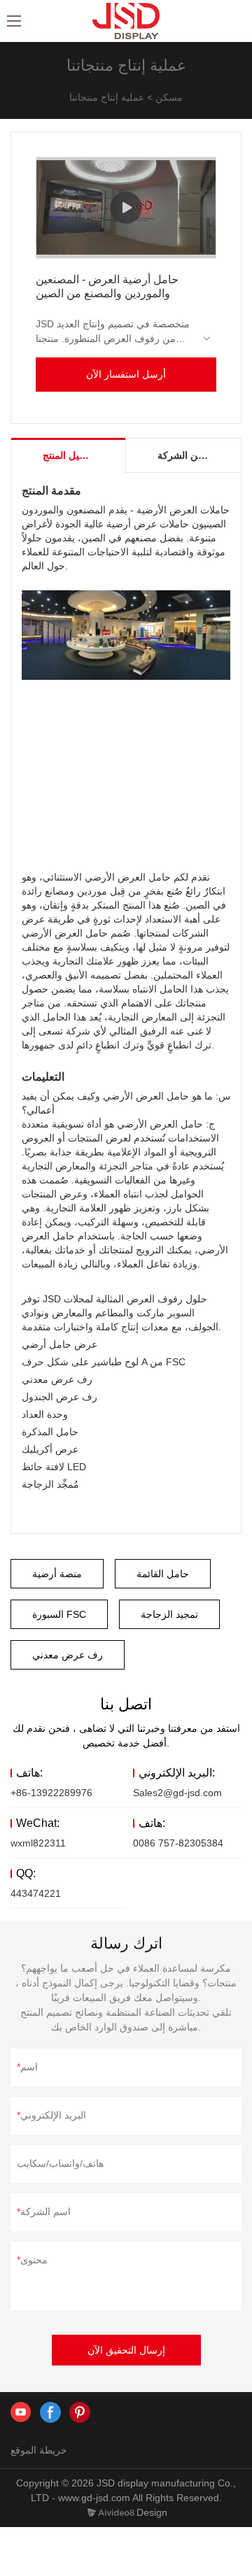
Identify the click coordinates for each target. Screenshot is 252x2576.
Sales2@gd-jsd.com (177, 1793)
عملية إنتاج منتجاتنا (107, 97)
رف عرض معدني (68, 1655)
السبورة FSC (59, 1614)
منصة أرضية (57, 1574)
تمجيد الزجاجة (169, 1614)
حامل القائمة (163, 1574)
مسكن (169, 97)
